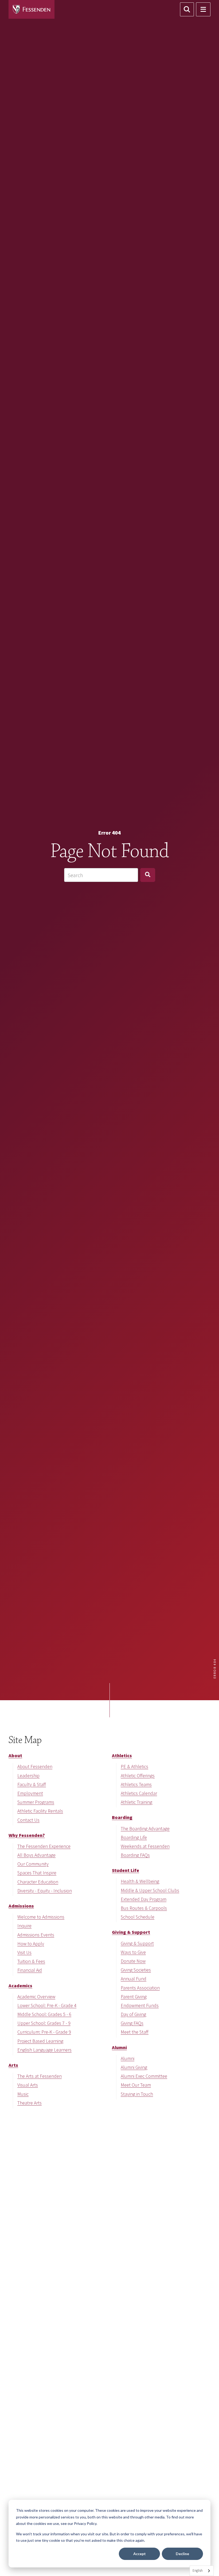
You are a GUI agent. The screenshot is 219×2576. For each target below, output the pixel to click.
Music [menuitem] (23, 2094)
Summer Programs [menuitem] (36, 1802)
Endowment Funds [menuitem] (140, 2005)
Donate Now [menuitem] (133, 1961)
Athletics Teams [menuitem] (136, 1784)
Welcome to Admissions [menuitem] (41, 1917)
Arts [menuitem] (13, 2065)
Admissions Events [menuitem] (36, 1935)
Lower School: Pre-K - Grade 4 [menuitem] (47, 2005)
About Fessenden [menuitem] (35, 1766)
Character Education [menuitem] (38, 1882)
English (198, 2571)
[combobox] (101, 875)
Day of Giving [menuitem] (133, 2014)
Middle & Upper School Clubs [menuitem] (150, 1890)
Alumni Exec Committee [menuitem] (144, 2076)
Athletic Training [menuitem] (136, 1802)
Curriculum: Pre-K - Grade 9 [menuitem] (44, 2032)
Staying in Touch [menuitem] (137, 2094)
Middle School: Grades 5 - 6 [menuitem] (44, 2014)
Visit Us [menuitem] (24, 1952)
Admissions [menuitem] (21, 1906)
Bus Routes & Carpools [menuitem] (144, 1908)
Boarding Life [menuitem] (134, 1837)
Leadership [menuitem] (28, 1776)
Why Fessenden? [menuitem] (27, 1835)
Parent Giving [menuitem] (134, 1997)
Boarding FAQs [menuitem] (135, 1855)
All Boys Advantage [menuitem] (36, 1855)
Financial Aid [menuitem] (30, 1970)
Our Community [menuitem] (33, 1864)
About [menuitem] (15, 1755)
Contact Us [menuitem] (28, 1820)
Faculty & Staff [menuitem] (32, 1784)
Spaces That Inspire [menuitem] (37, 1873)
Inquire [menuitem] (24, 1926)
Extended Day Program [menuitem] (144, 1899)
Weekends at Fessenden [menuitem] (145, 1846)
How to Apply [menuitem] (31, 1944)
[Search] (148, 875)
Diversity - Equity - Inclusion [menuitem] (45, 1891)
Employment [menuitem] (30, 1793)
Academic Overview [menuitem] (36, 1997)
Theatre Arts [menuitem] (30, 2103)
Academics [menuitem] (20, 1986)
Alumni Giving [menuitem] (134, 2067)
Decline (182, 2554)
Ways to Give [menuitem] (133, 1952)
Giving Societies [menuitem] (136, 1970)
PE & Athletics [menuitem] (134, 1766)
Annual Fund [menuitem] (134, 1979)
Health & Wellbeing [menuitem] (140, 1881)
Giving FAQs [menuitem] (132, 2023)
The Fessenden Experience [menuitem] (44, 1846)
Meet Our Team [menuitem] (136, 2085)
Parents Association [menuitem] (140, 1988)
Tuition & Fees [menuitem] (31, 1961)
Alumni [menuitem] (119, 2047)
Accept (140, 2554)
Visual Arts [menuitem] (28, 2085)
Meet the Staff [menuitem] (135, 2032)
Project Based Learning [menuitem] (40, 2041)
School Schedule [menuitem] (138, 1917)
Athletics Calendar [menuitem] (139, 1793)
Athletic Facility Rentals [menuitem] (40, 1811)
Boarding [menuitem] (122, 1817)
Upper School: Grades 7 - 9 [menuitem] (44, 2023)
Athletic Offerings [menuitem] (138, 1776)
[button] (187, 9)
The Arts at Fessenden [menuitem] (40, 2076)
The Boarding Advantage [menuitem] (145, 1829)
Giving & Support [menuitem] (131, 1932)
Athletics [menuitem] (122, 1755)
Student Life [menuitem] (126, 1870)
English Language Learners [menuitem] (44, 2050)
